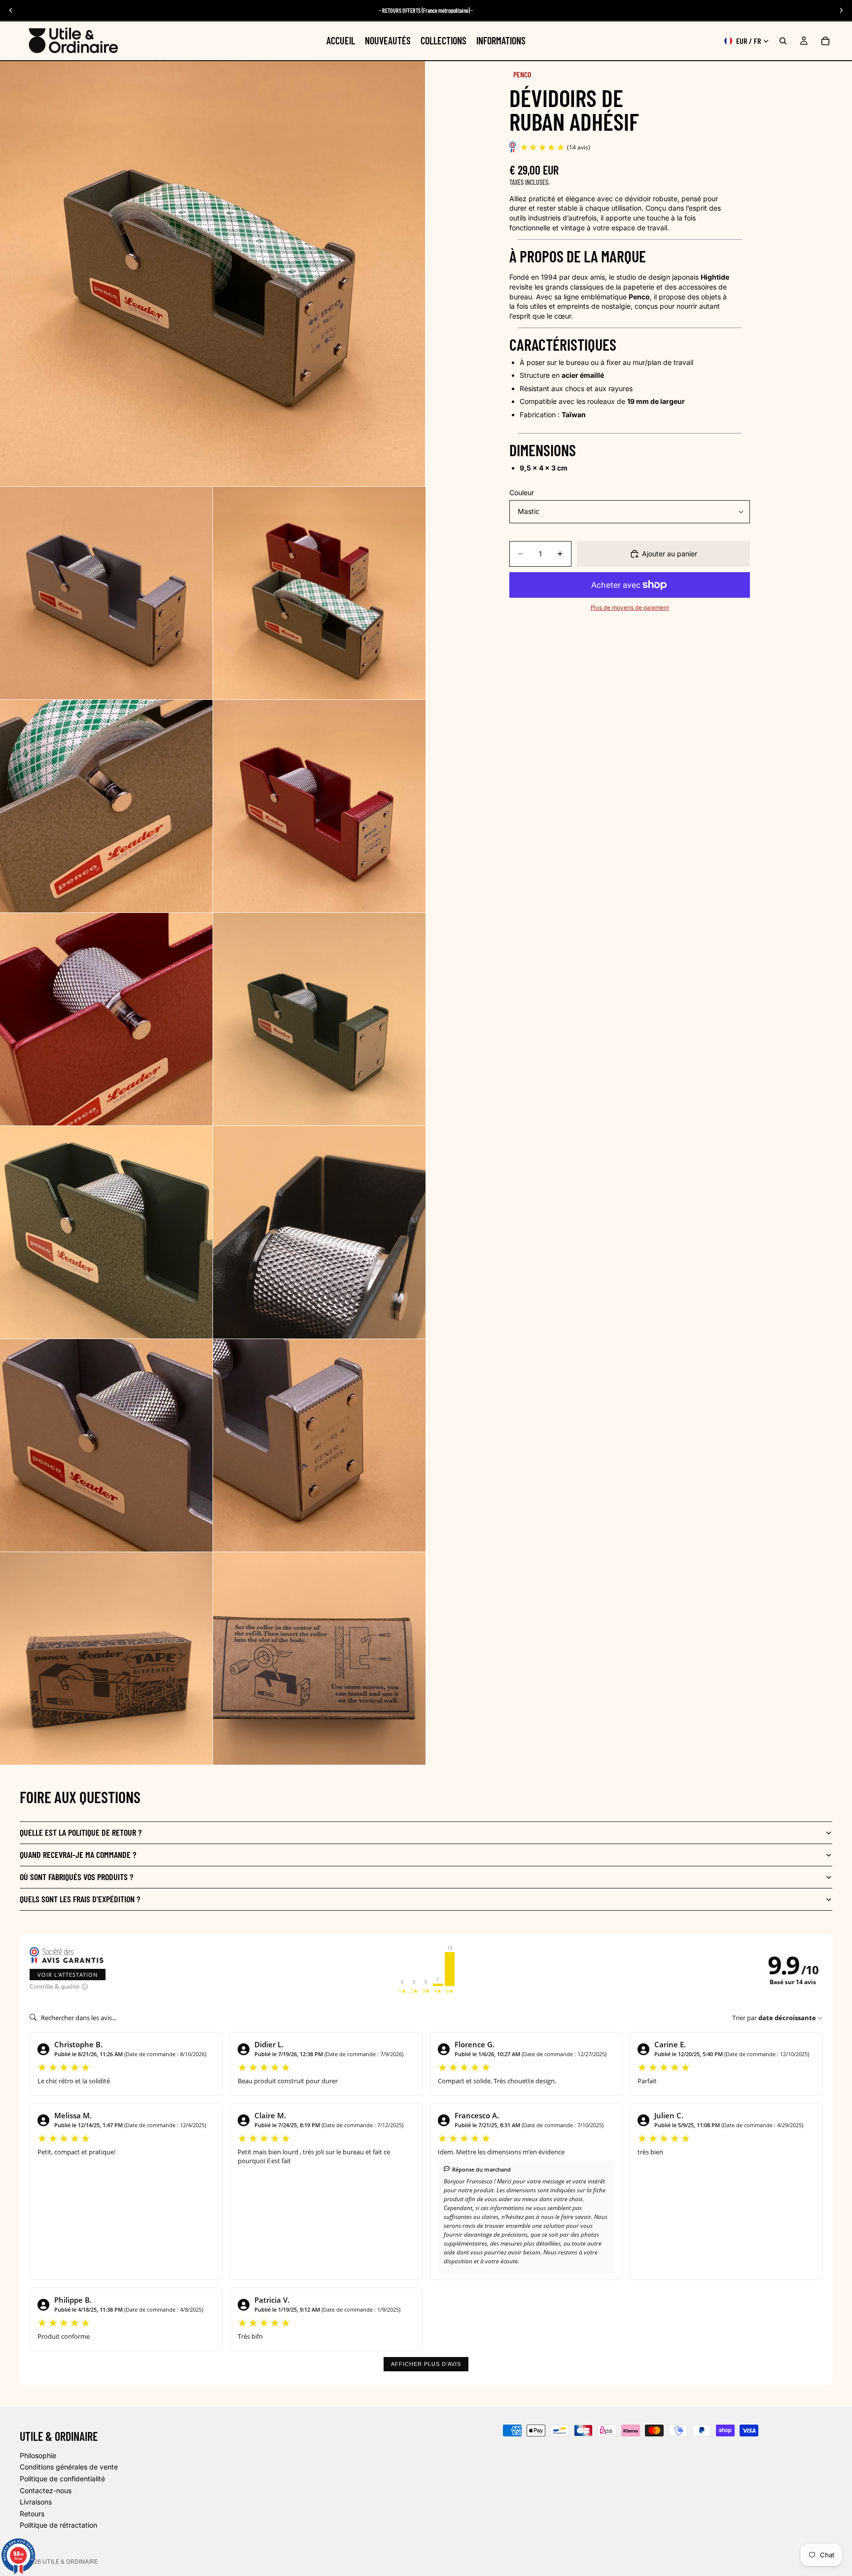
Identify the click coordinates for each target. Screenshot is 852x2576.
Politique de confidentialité (62, 2479)
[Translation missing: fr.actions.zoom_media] (213, 274)
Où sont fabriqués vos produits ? (76, 1877)
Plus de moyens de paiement (630, 608)
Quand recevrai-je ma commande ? (78, 1854)
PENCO (522, 74)
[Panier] (825, 41)
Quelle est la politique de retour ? (81, 1832)
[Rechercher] (783, 41)
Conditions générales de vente (69, 2467)
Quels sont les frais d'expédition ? (80, 1899)
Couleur (522, 493)
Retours (32, 2514)
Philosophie (38, 2455)
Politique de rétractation (58, 2525)
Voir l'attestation (68, 1975)
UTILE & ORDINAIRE (70, 2561)
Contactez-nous (46, 2490)
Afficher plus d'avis (426, 2364)
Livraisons (36, 2502)
